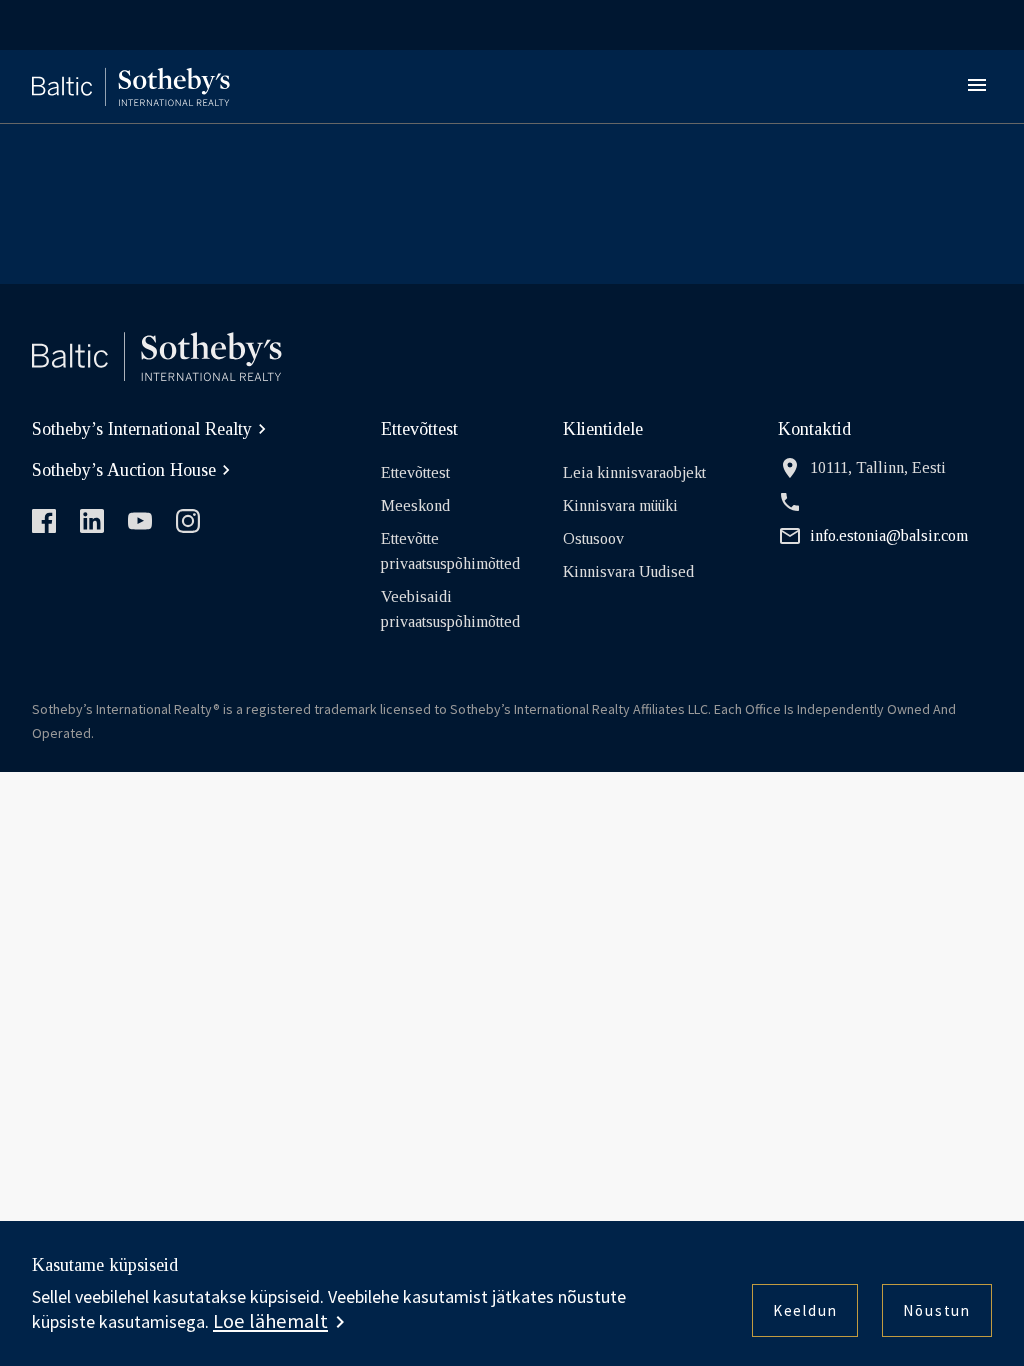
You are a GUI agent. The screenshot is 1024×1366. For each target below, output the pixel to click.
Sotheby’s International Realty (142, 429)
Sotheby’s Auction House (124, 470)
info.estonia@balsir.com (889, 535)
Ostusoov (593, 538)
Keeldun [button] (805, 1310)
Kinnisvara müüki (620, 505)
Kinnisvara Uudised (628, 571)
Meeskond (415, 505)
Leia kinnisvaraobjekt (634, 472)
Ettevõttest (415, 472)
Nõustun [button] (937, 1310)
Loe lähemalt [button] (270, 1321)
